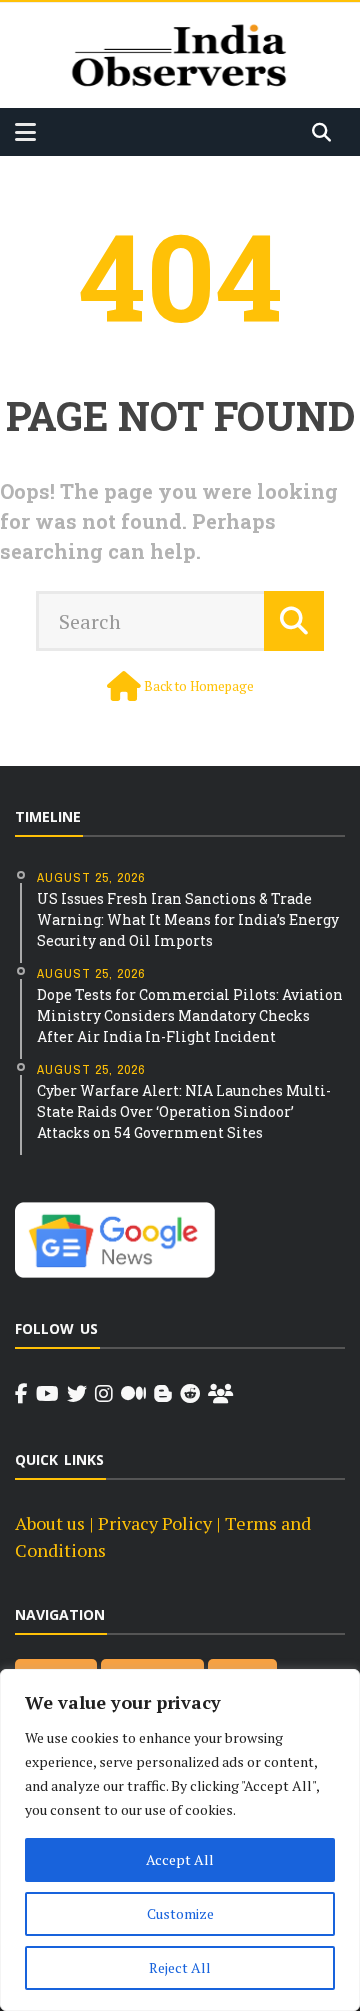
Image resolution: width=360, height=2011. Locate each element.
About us (50, 1523)
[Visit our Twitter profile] (77, 1394)
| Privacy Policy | (155, 1523)
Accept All (180, 1859)
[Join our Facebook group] (220, 1394)
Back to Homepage (199, 686)
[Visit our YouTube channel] (47, 1394)
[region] (180, 1840)
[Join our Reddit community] (190, 1394)
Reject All (180, 1967)
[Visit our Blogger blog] (163, 1394)
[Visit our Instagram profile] (104, 1394)
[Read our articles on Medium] (133, 1394)
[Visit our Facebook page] (21, 1394)
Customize (180, 1913)
